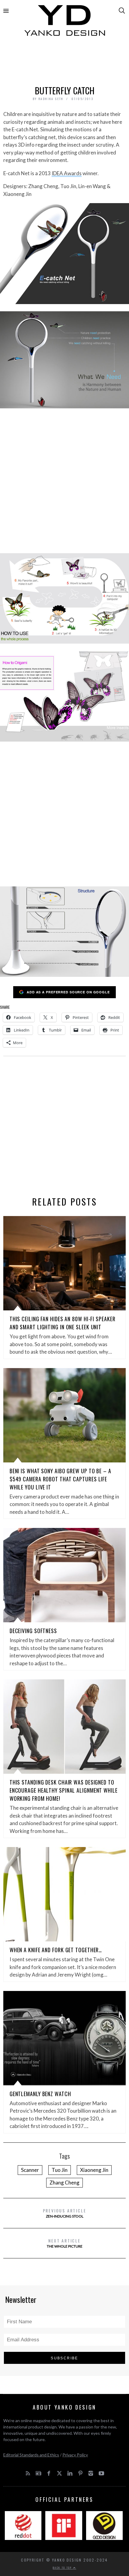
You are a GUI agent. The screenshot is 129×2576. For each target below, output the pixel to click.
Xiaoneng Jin (94, 2170)
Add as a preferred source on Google (68, 992)
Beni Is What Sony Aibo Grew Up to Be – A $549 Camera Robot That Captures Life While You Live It (60, 1479)
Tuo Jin (60, 2170)
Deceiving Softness (33, 1631)
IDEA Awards (67, 173)
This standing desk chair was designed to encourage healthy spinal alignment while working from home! (64, 1790)
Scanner (30, 2170)
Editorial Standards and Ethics (31, 2455)
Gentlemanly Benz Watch (40, 2094)
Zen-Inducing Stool (65, 2213)
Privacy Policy (75, 2455)
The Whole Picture (65, 2243)
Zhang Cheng (64, 2183)
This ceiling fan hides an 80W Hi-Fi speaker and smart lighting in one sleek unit (63, 1323)
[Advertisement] (65, 62)
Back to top (63, 2568)
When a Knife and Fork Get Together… (56, 1950)
